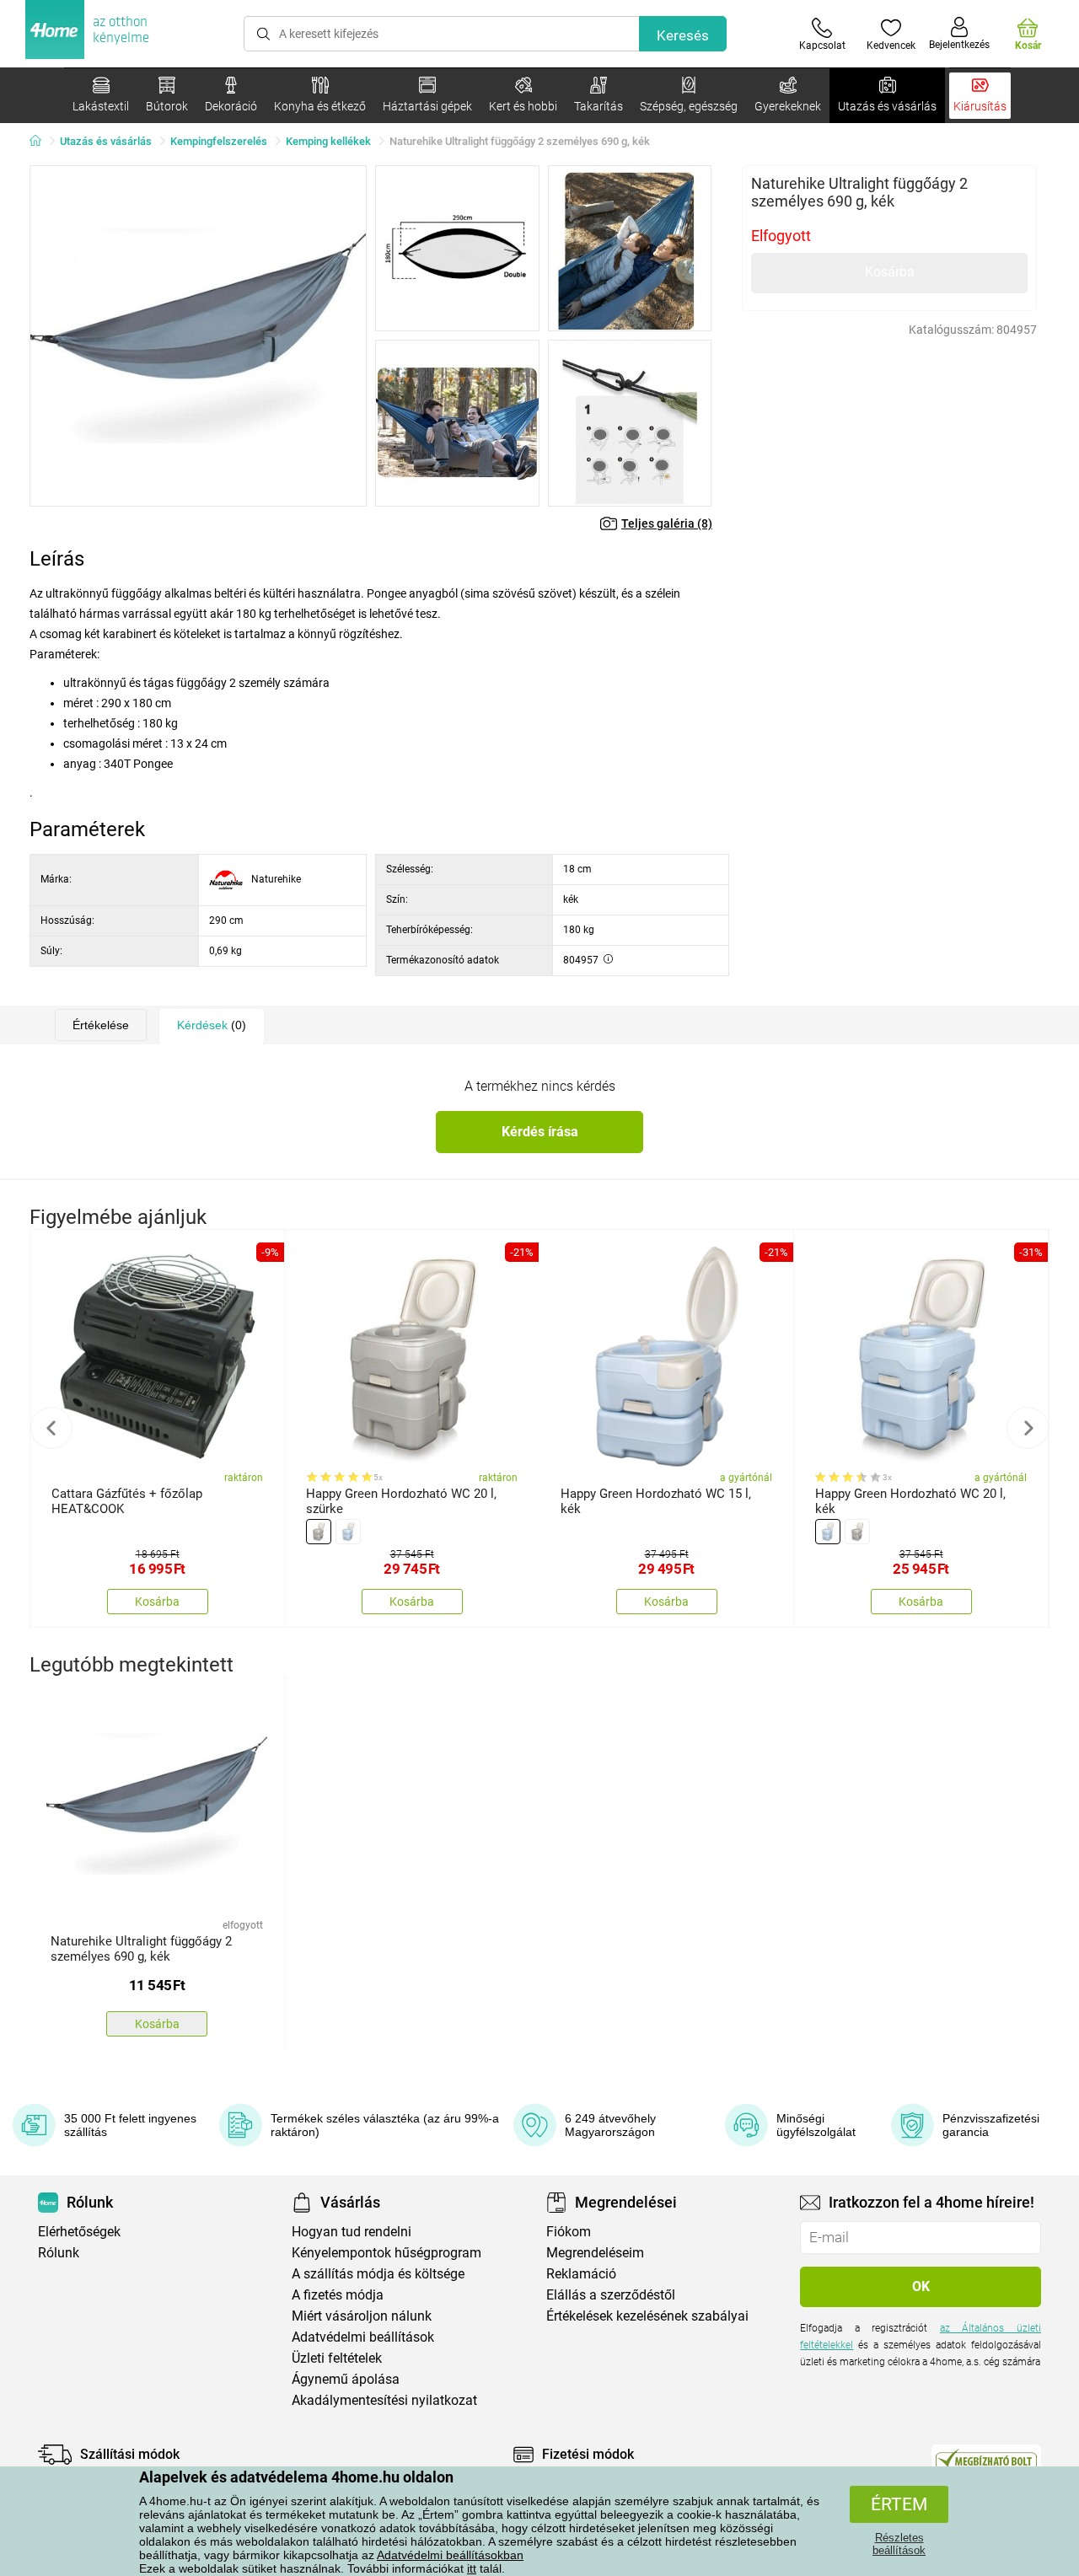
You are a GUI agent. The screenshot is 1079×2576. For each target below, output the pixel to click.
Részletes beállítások (899, 2544)
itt (472, 2568)
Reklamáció (581, 2274)
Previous (51, 1428)
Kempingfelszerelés (219, 141)
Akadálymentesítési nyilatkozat (384, 2400)
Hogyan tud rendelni (352, 2232)
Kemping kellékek (328, 141)
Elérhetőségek (79, 2232)
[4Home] (41, 142)
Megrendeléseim (595, 2253)
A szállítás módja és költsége (378, 2274)
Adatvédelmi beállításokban (450, 2555)
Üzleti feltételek (337, 2358)
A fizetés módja (338, 2295)
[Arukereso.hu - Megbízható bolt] (986, 2459)
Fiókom (569, 2232)
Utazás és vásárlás (106, 141)
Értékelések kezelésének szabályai (647, 2316)
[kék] (348, 1532)
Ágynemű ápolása (346, 2379)
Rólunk (59, 2253)
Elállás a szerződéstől (611, 2295)
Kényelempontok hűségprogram (387, 2253)
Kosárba (890, 272)
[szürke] (319, 1532)
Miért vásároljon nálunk (362, 2316)
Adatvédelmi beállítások (363, 2337)
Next (1028, 1428)
